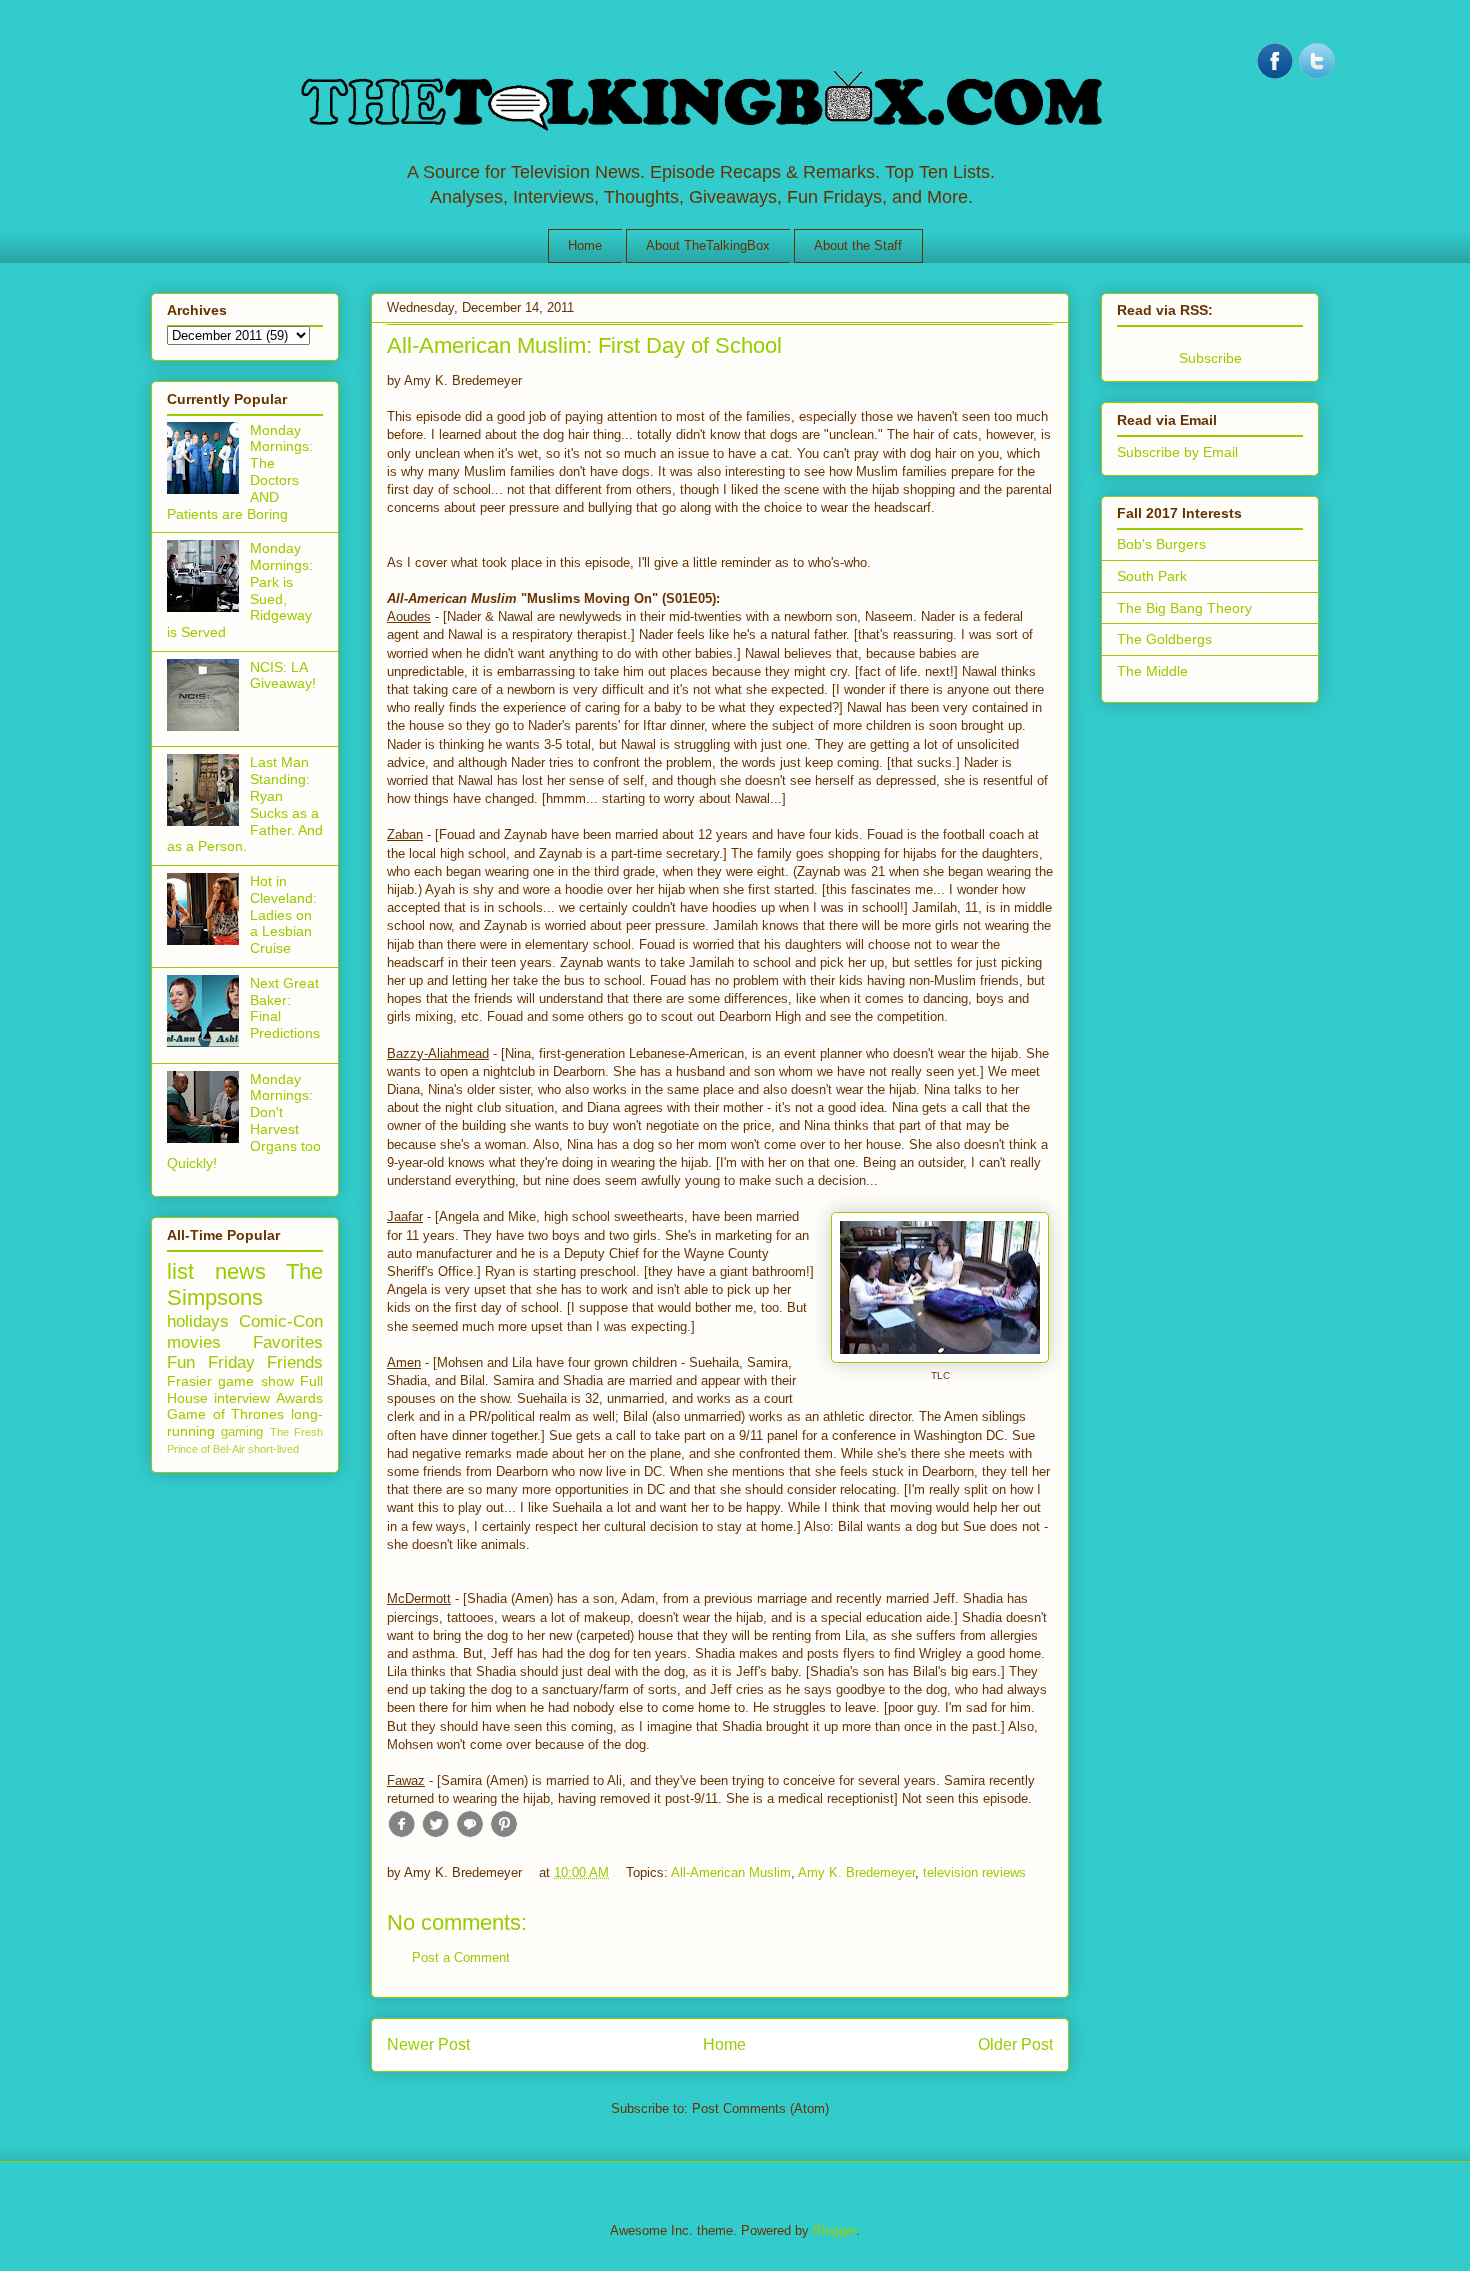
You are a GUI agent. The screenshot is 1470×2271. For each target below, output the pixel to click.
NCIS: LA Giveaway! (283, 675)
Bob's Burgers (1161, 544)
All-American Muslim (731, 1872)
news (240, 1271)
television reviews (974, 1872)
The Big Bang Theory (1184, 608)
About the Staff (858, 245)
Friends (295, 1362)
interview (242, 1398)
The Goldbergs (1164, 639)
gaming (242, 1432)
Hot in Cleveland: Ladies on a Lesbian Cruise (283, 914)
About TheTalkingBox (708, 245)
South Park (1152, 576)
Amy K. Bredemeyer (856, 1872)
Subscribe (1210, 358)
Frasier (189, 1381)
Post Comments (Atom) (760, 2108)
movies (194, 1342)
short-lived (273, 1449)
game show (255, 1381)
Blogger (834, 2230)
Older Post (1015, 2044)
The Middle (1152, 671)
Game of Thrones (225, 1414)
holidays (198, 1321)
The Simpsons (245, 1285)
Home (585, 245)
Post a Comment (461, 1957)
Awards (299, 1398)
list (180, 1271)
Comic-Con (281, 1321)
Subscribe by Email (1177, 452)
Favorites (288, 1342)
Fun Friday (211, 1362)
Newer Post (428, 2044)
